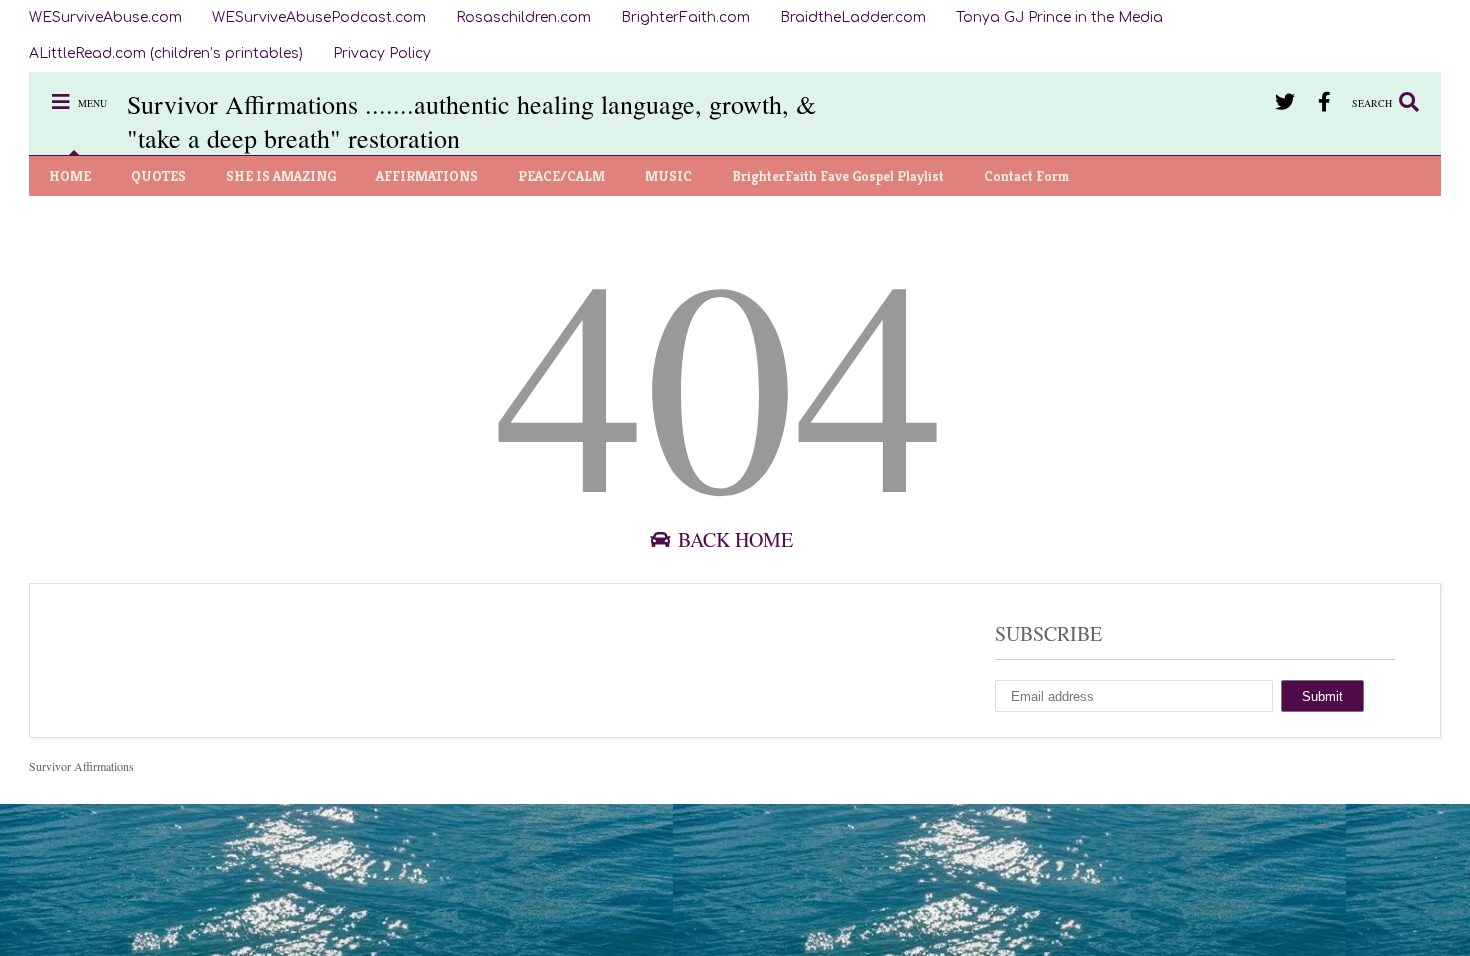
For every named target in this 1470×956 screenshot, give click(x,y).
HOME (70, 176)
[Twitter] (1284, 101)
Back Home (733, 539)
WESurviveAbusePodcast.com (319, 17)
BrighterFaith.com (685, 17)
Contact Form (1027, 176)
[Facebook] (1324, 101)
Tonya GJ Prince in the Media (1059, 17)
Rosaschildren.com (523, 17)
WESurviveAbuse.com (105, 17)
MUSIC (668, 176)
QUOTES (158, 176)
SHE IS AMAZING (281, 176)
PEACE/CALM (561, 176)
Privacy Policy (382, 53)
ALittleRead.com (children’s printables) (166, 53)
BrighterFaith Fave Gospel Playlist (838, 176)
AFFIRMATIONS (427, 176)
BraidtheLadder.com (853, 17)
